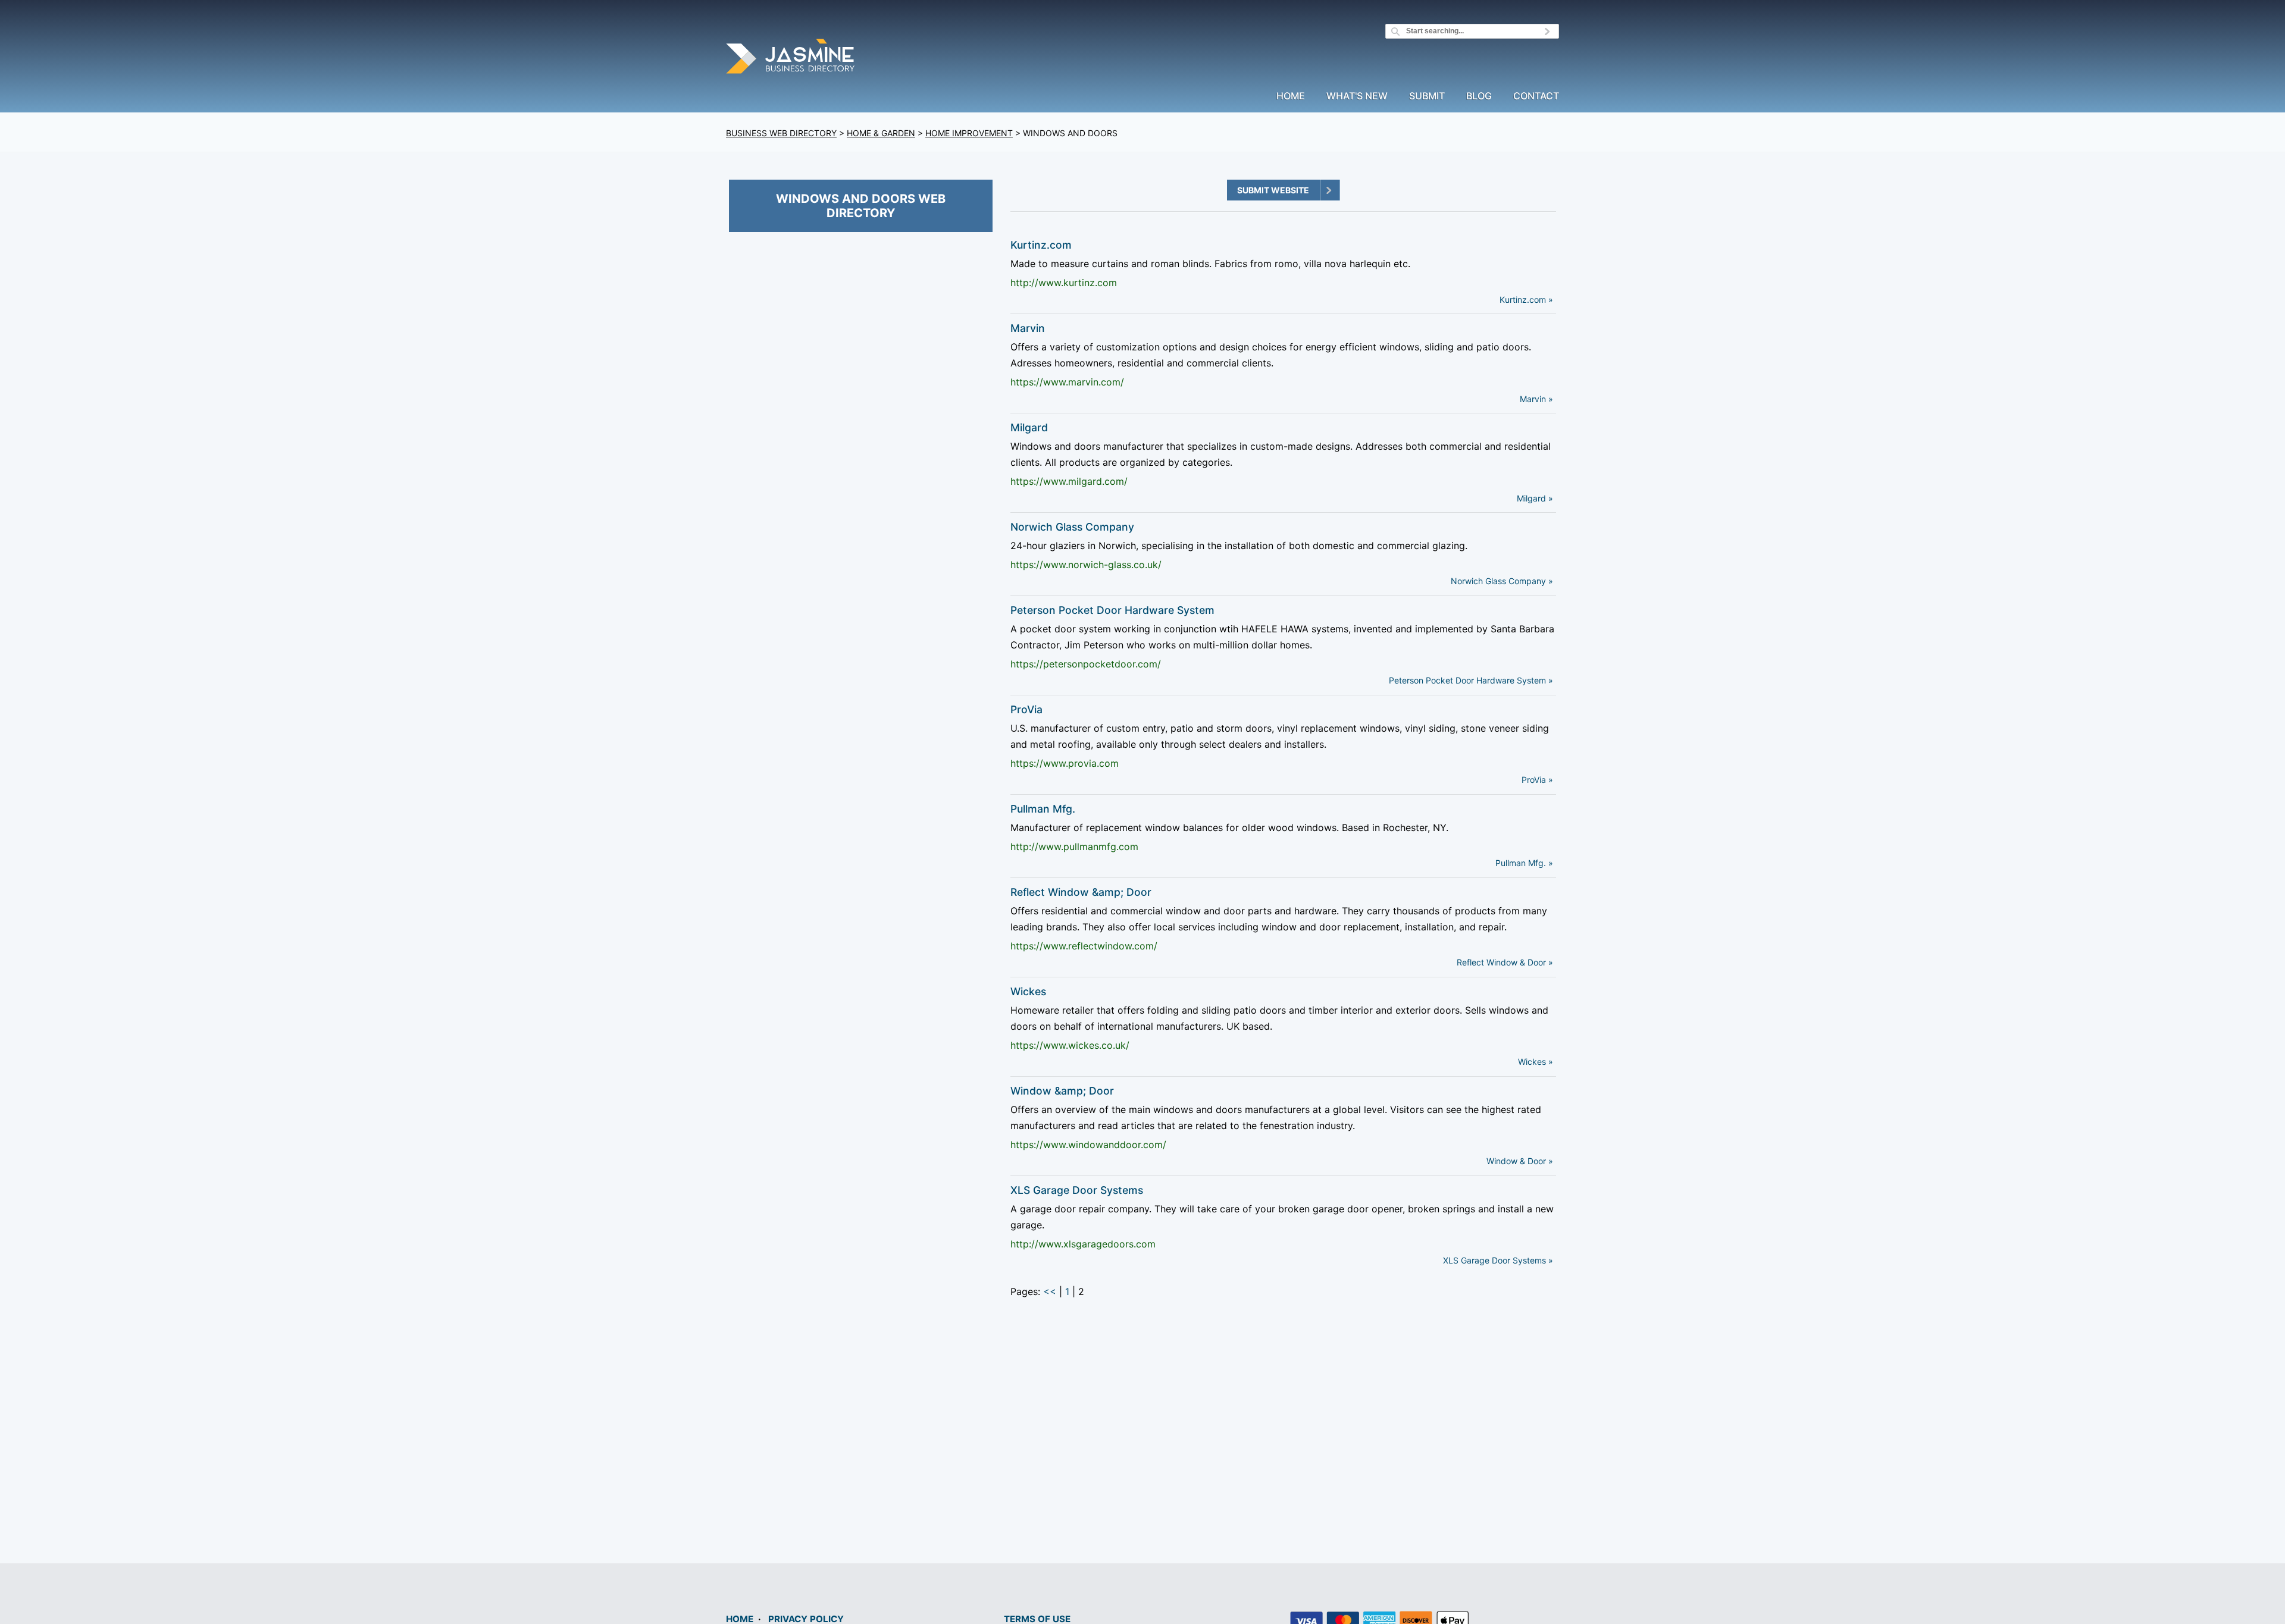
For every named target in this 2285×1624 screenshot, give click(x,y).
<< (1050, 1291)
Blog (1479, 96)
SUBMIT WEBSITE (1273, 190)
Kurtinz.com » (1526, 300)
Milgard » (1535, 498)
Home (1291, 96)
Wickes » (1536, 1062)
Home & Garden (881, 133)
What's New (1357, 96)
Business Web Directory (781, 133)
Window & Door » (1520, 1161)
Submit (1427, 96)
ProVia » (1537, 780)
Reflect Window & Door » (1505, 962)
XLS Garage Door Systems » (1498, 1260)
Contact (1536, 96)
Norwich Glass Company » (1502, 581)
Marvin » (1536, 399)
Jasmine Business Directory (791, 58)
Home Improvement (969, 133)
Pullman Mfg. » (1524, 863)
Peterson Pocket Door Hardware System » (1471, 680)
